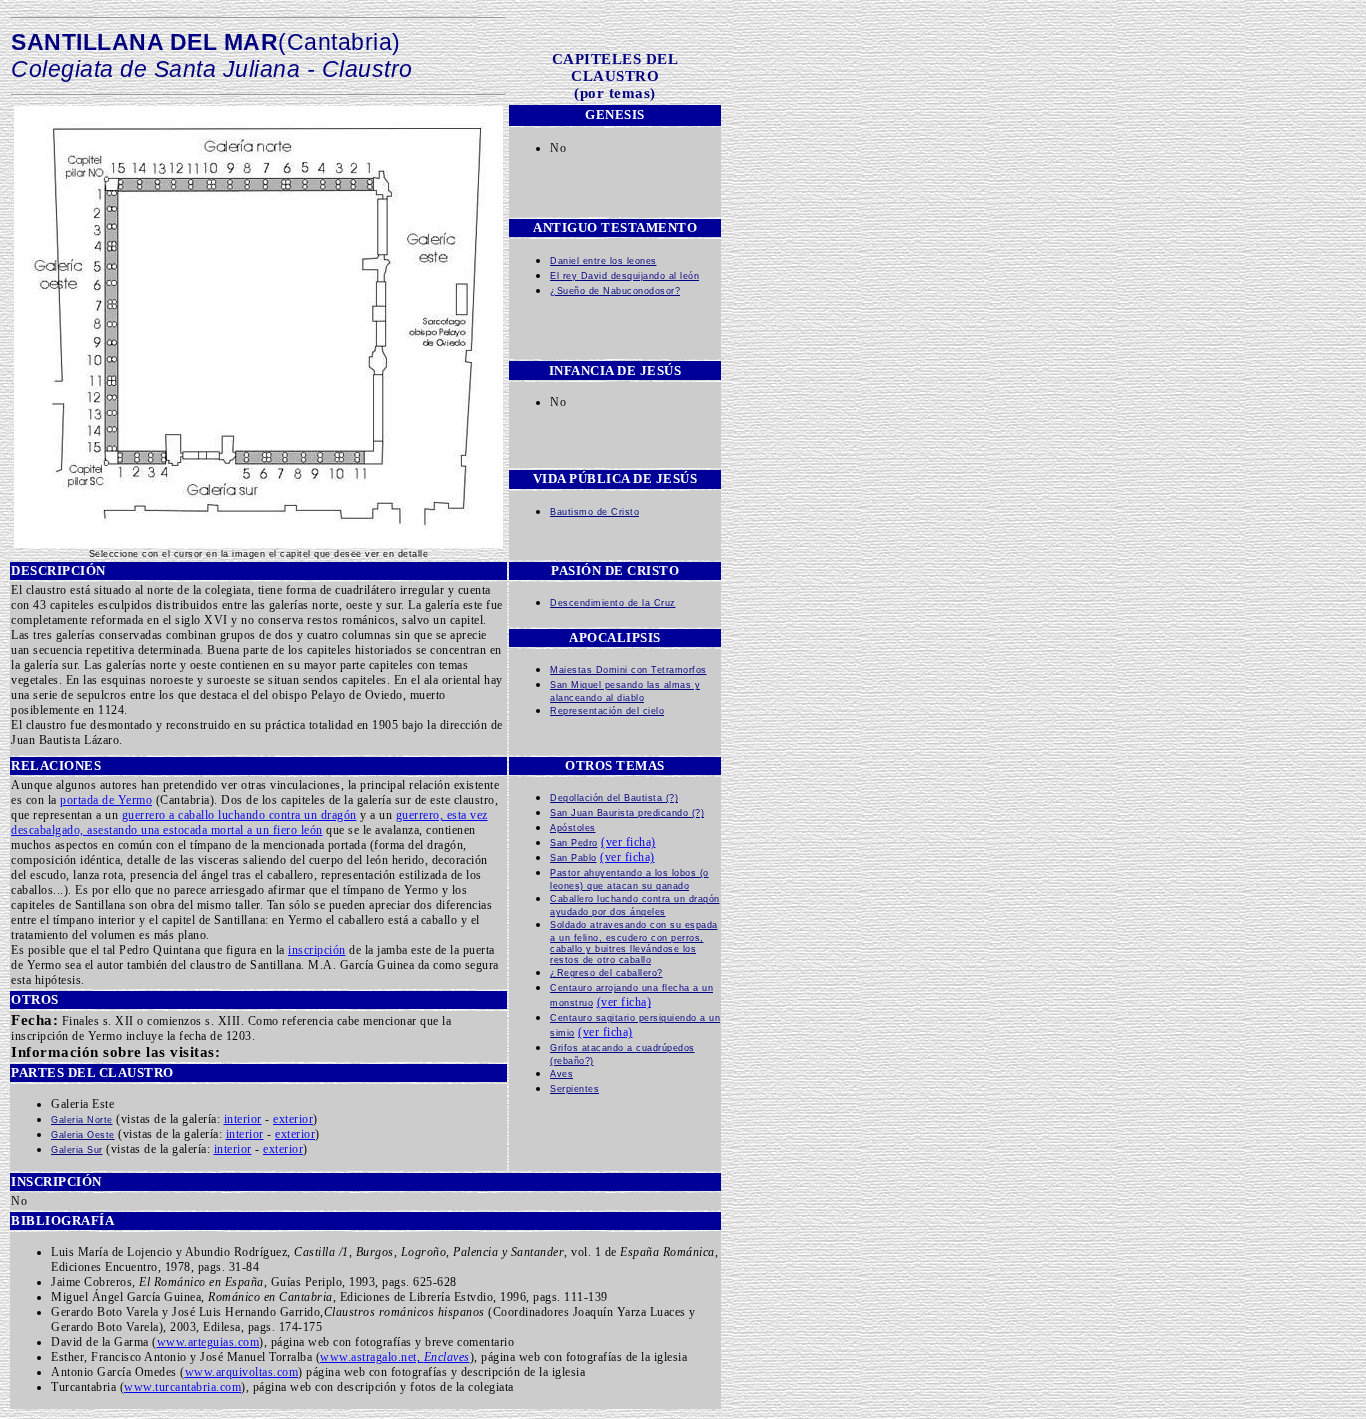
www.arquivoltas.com (242, 1372)
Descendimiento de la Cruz (613, 602)
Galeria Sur (77, 1149)
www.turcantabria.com (182, 1387)
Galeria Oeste (83, 1134)
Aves (561, 1073)
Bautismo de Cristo (594, 511)
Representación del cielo (607, 710)
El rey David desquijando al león (624, 275)
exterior (293, 1119)
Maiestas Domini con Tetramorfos (628, 669)
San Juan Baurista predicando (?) (627, 812)
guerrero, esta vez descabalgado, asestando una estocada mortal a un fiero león (249, 822)
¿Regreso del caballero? (606, 972)
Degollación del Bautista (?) (614, 797)
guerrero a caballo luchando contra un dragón (239, 815)
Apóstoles (573, 827)
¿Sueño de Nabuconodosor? (615, 290)
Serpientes (574, 1088)
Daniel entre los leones (603, 260)
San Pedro (574, 842)
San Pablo (573, 857)
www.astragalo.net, (395, 1357)
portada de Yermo (106, 800)
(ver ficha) (628, 842)
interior (243, 1119)
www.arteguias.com (208, 1342)
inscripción (317, 950)
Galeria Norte (82, 1119)
